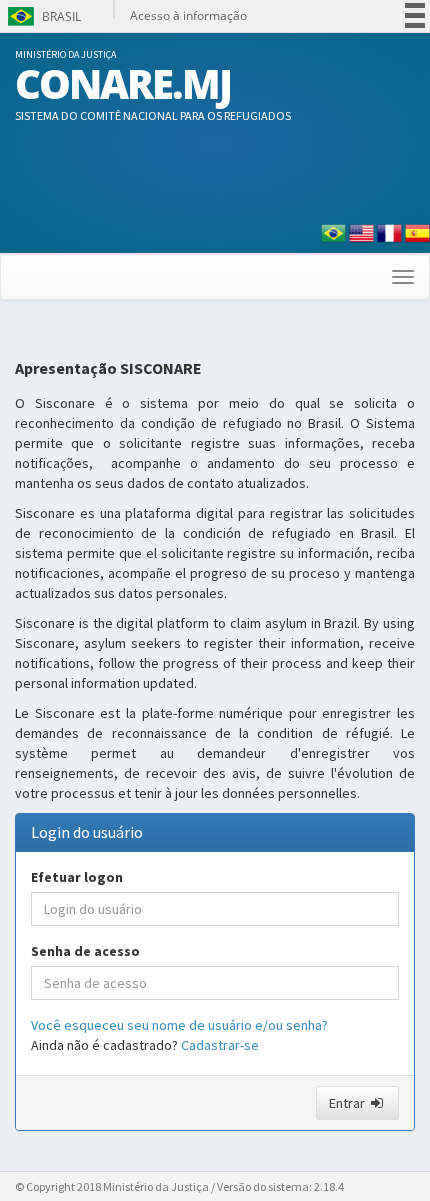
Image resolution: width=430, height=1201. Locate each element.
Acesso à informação (188, 15)
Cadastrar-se (220, 1045)
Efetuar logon (77, 877)
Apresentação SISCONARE (108, 369)
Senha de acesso (85, 951)
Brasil (42, 16)
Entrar (348, 1103)
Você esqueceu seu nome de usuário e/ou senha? (179, 1025)
